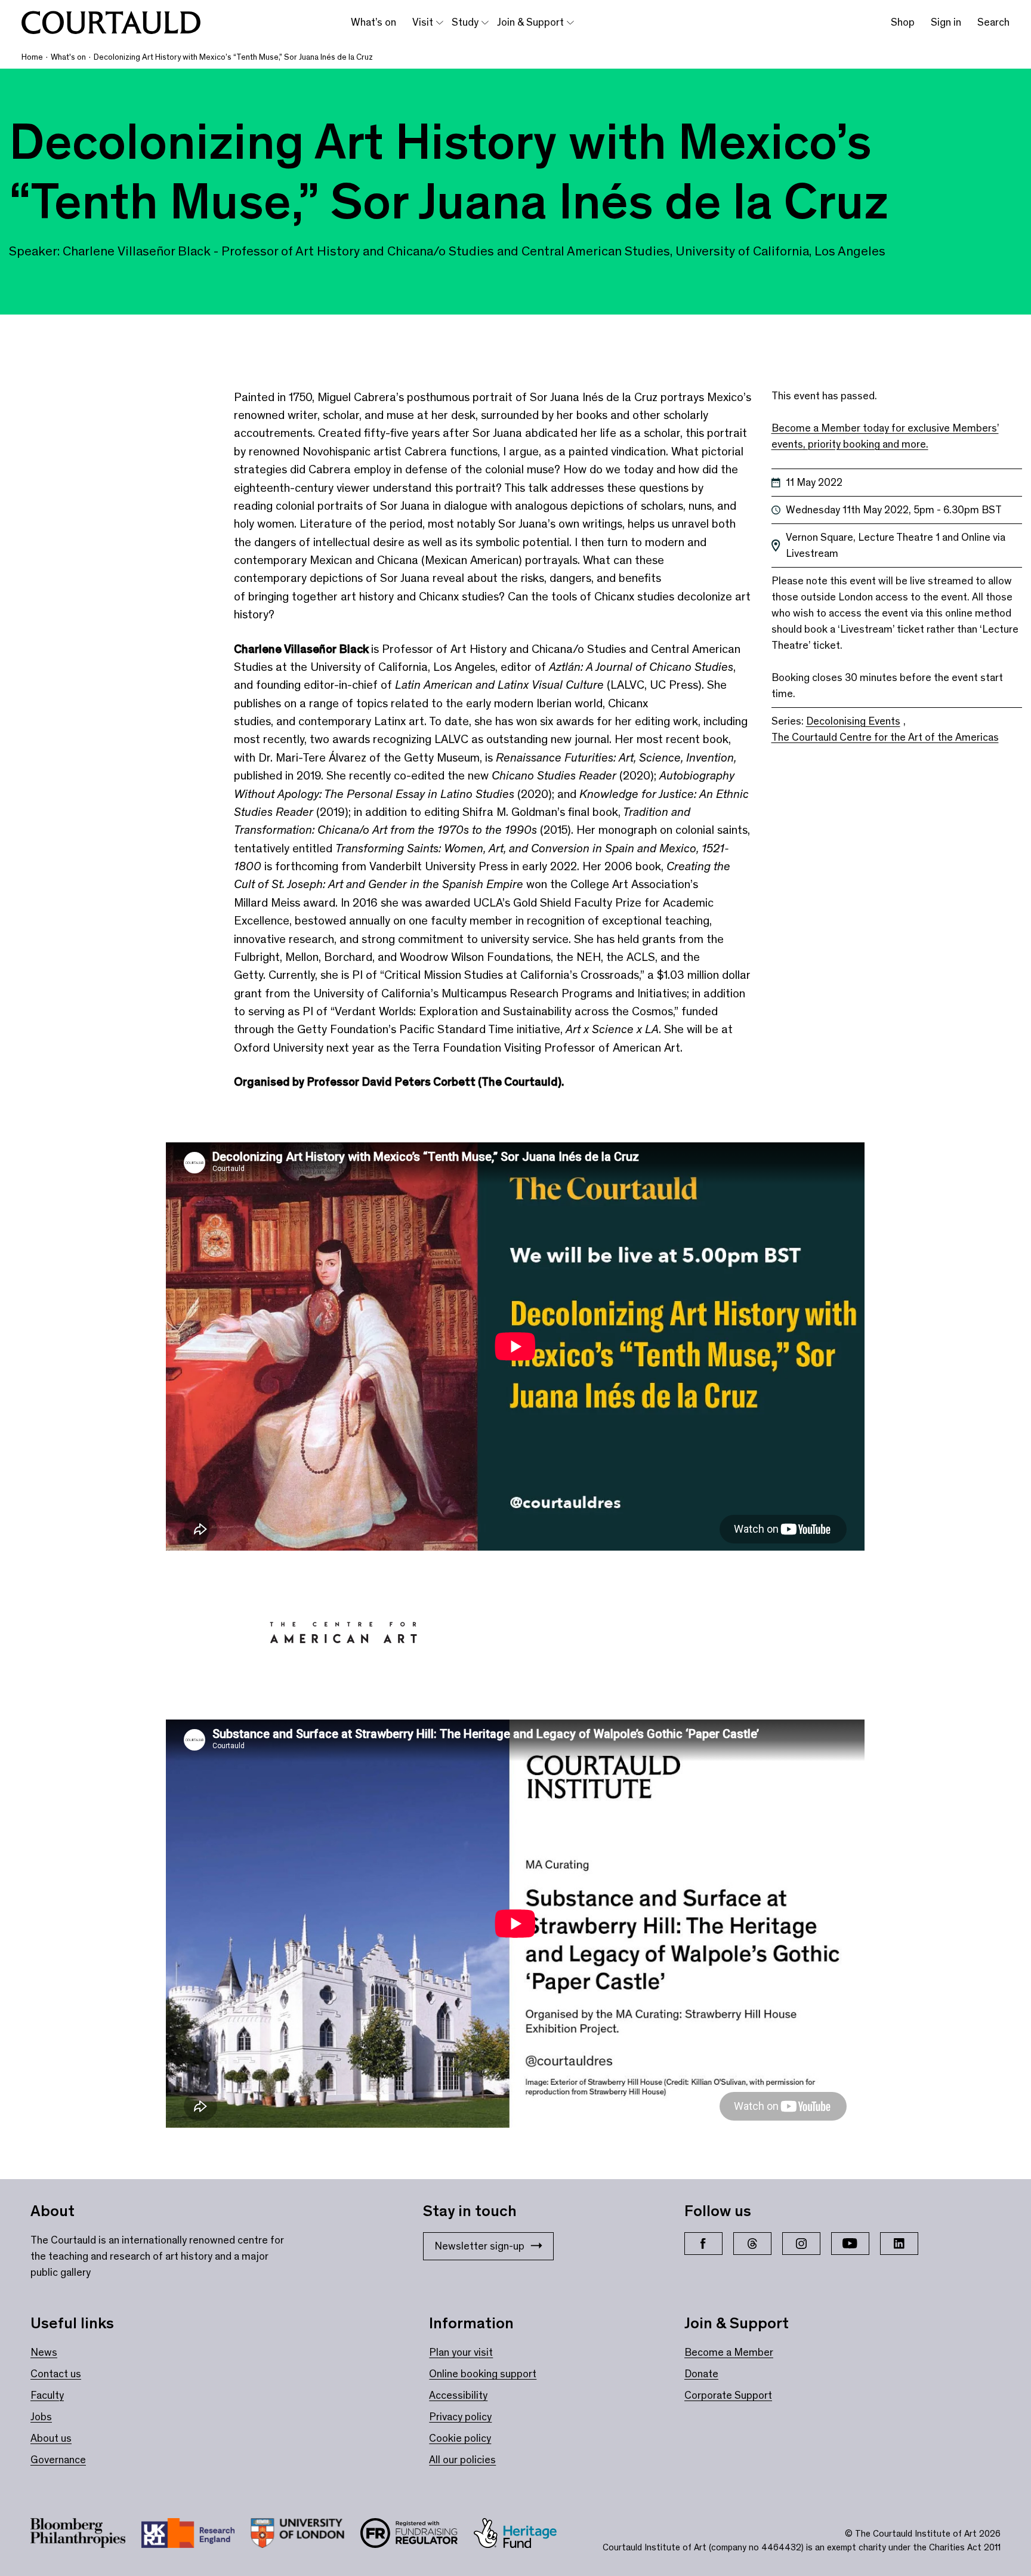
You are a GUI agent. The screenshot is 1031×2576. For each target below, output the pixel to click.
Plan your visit (461, 2352)
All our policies (462, 2460)
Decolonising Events (853, 721)
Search (993, 22)
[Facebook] (703, 2244)
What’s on (373, 22)
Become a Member (729, 2352)
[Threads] (752, 2244)
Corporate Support (728, 2395)
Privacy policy (460, 2417)
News (44, 2352)
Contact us (56, 2374)
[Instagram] (801, 2244)
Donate (701, 2374)
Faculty (47, 2395)
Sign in (946, 22)
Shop (903, 22)
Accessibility (458, 2395)
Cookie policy (460, 2438)
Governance (58, 2460)
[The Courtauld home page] (111, 23)
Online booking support (483, 2374)
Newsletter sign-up (479, 2246)
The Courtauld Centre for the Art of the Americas (885, 737)
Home (32, 57)
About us (51, 2438)
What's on (68, 57)
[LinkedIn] (899, 2244)
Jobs (41, 2417)
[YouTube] (850, 2244)
